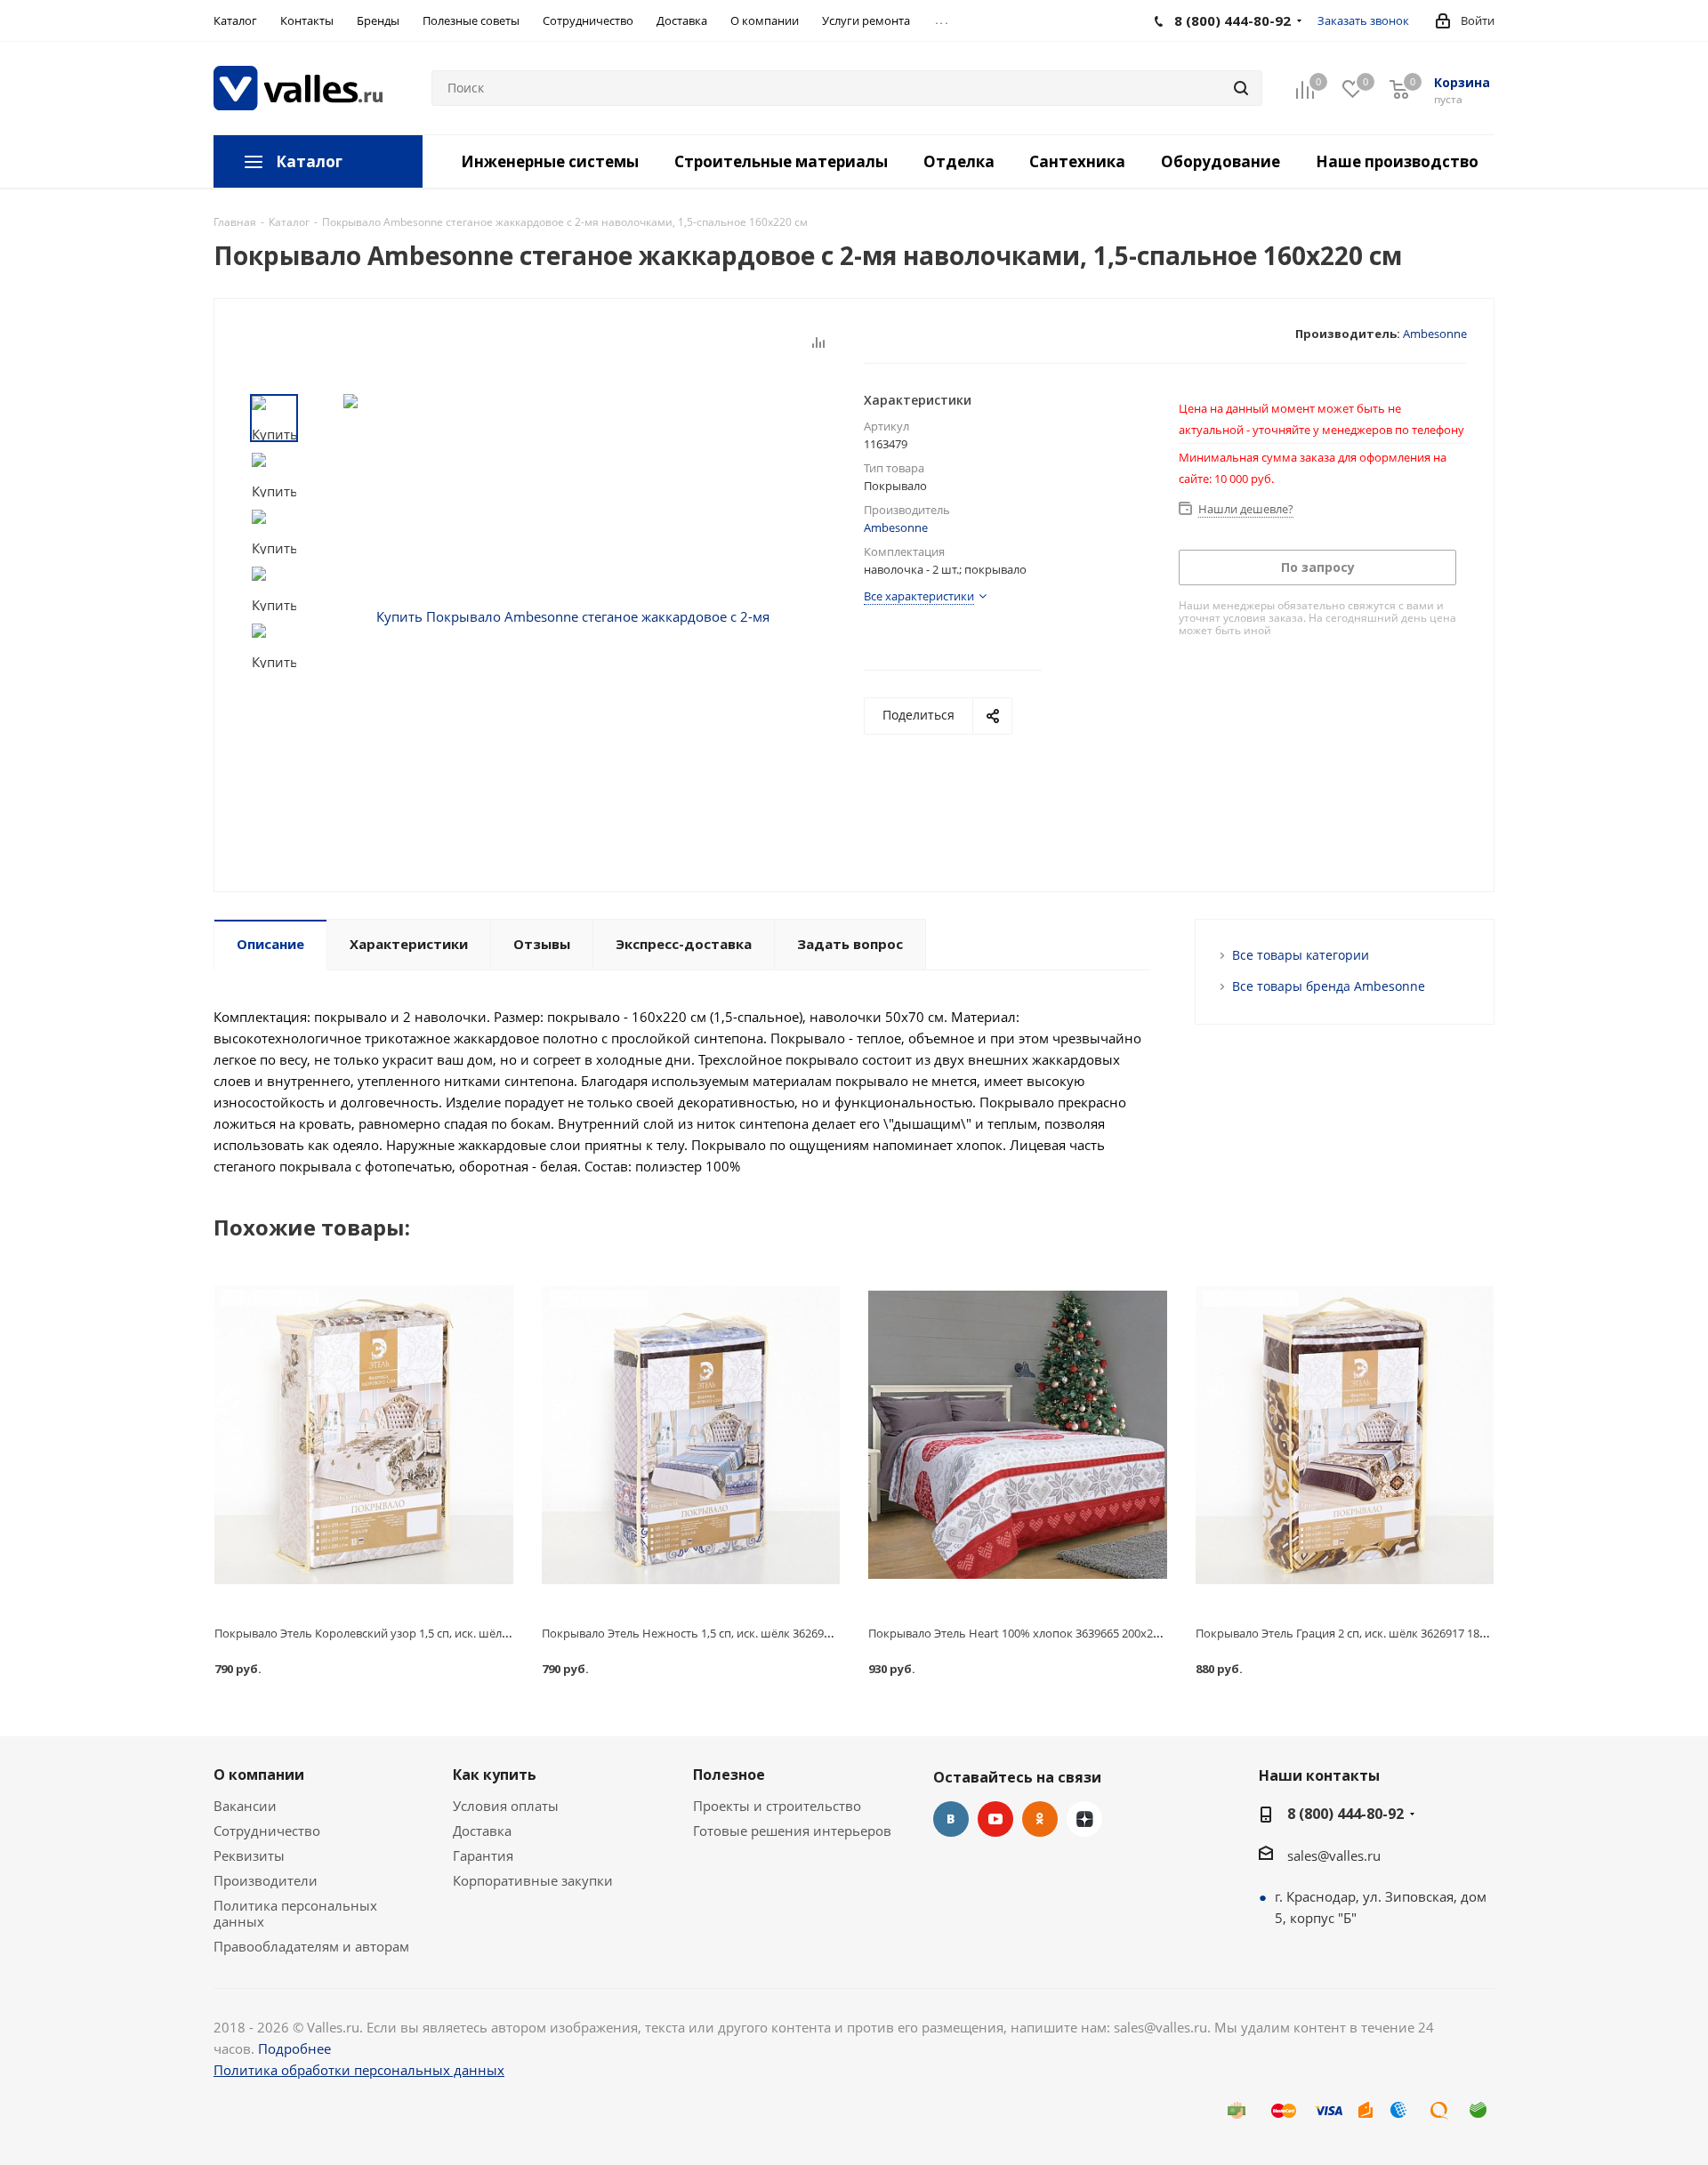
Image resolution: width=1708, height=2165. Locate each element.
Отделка (959, 161)
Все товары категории (1301, 955)
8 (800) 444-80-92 (1345, 1814)
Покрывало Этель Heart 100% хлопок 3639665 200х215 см (1025, 1633)
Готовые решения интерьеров (792, 1831)
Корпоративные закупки (533, 1880)
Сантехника (1077, 161)
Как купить (495, 1775)
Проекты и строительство (777, 1806)
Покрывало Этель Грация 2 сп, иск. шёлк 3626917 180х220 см (1362, 1633)
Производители (266, 1880)
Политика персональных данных (295, 1913)
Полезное (729, 1775)
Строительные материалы (781, 161)
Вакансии (245, 1806)
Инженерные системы (550, 161)
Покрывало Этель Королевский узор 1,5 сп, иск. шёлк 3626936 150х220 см (416, 1633)
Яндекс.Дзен (1084, 1819)
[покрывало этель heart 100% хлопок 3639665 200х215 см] (1018, 1434)
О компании (259, 1775)
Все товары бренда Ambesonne (1329, 986)
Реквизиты (249, 1855)
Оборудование (1221, 161)
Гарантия (483, 1855)
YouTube (995, 1819)
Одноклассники (1040, 1819)
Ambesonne (1435, 334)
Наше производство (1397, 161)
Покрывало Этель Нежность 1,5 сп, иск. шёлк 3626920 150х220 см (721, 1633)
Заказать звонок (1363, 20)
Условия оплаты (506, 1806)
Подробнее (294, 2048)
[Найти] (1241, 88)
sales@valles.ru (1334, 1855)
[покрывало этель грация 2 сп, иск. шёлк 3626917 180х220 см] (1345, 1434)
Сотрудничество (267, 1831)
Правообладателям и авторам (311, 1946)
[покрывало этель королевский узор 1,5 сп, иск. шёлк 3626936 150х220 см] (364, 1434)
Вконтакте (951, 1819)
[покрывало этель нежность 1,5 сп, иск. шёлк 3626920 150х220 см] (691, 1434)
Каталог (309, 161)
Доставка (482, 1831)
